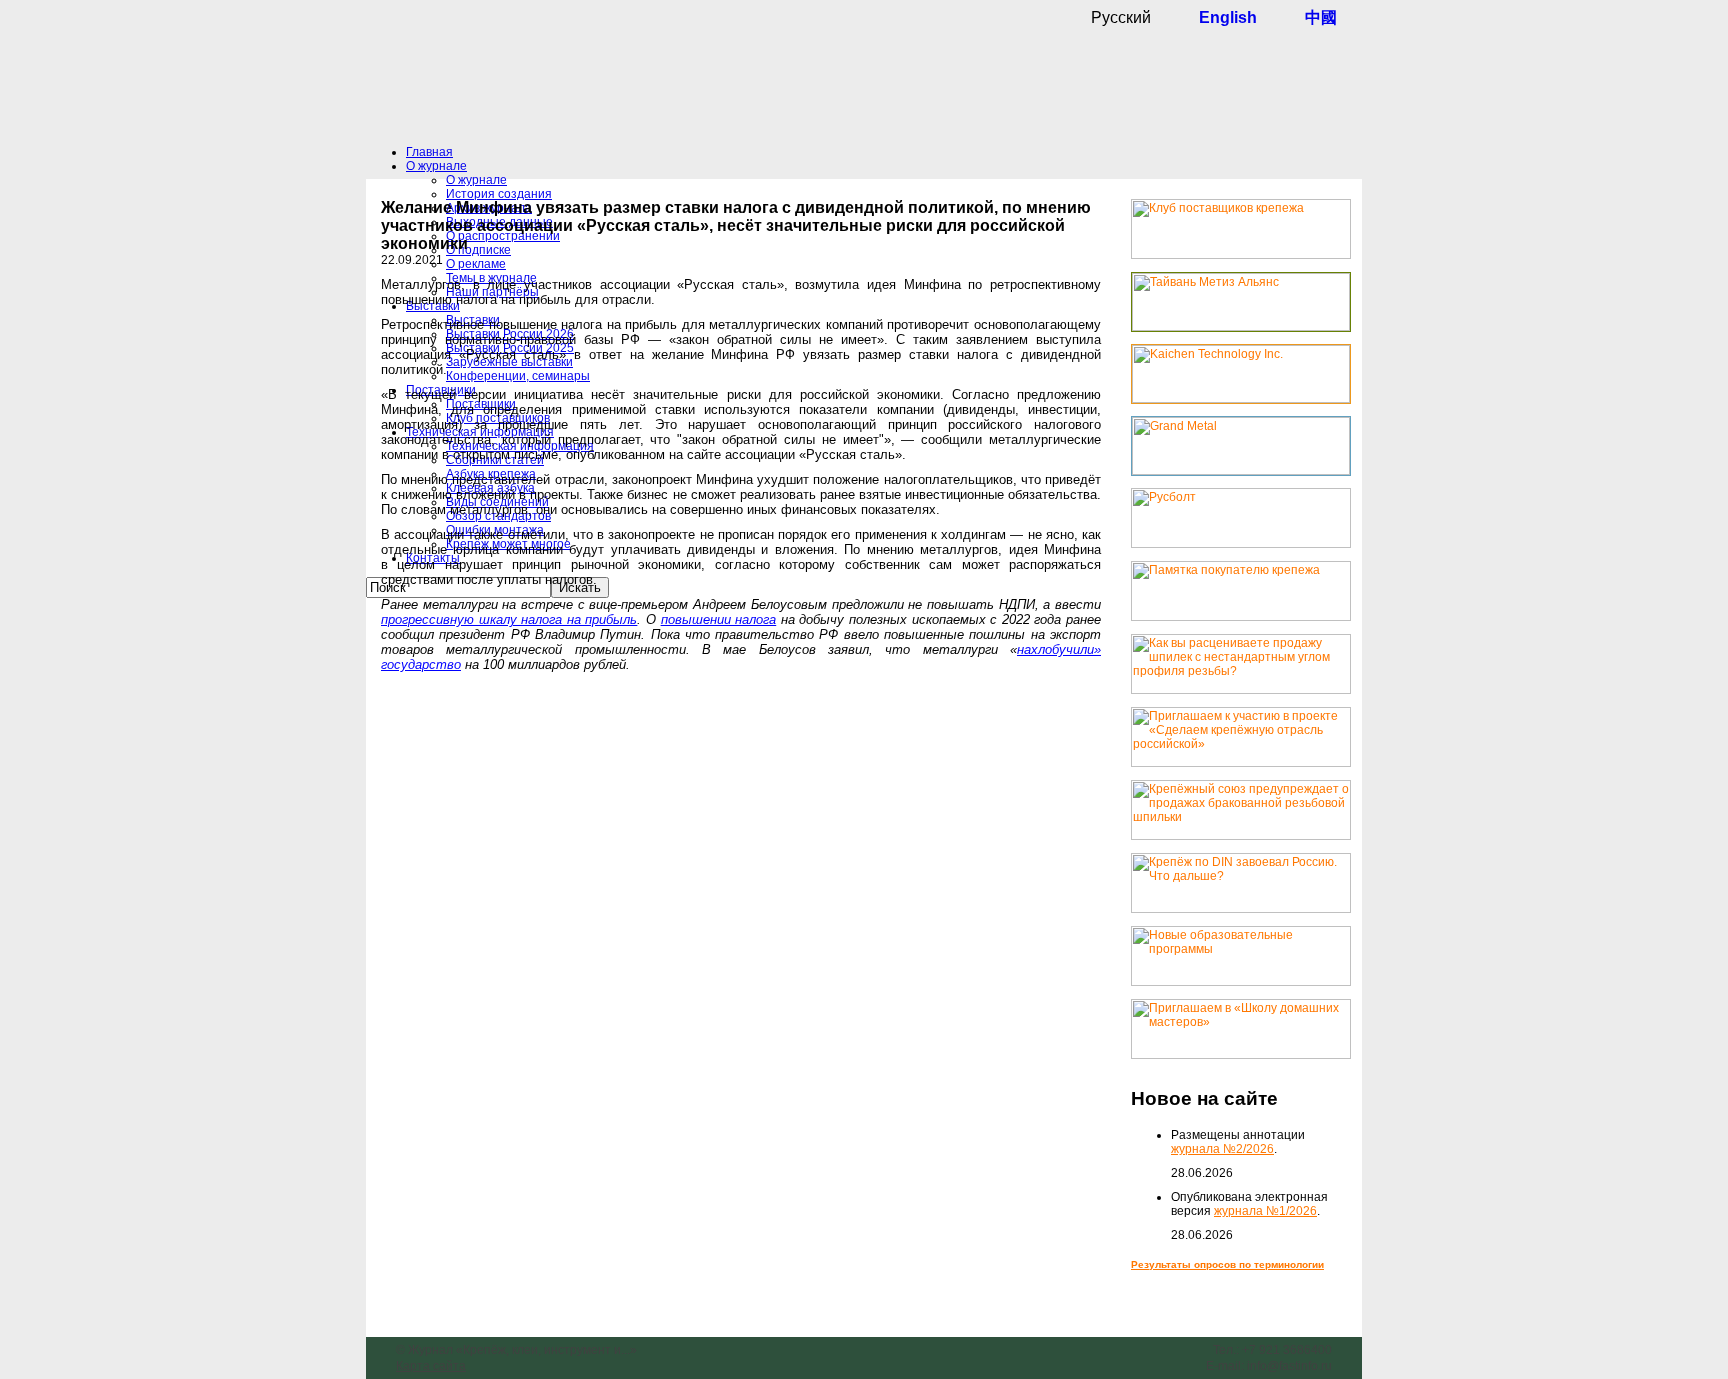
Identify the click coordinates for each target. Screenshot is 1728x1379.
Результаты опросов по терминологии (1227, 1264)
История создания (499, 194)
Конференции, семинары (518, 376)
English (1228, 17)
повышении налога (719, 619)
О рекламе (476, 264)
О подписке (478, 250)
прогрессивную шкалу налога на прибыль (509, 619)
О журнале (436, 166)
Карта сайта (431, 1366)
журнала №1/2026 (1265, 1211)
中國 (1321, 17)
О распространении (503, 236)
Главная (429, 152)
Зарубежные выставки (509, 362)
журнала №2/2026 (1222, 1149)
